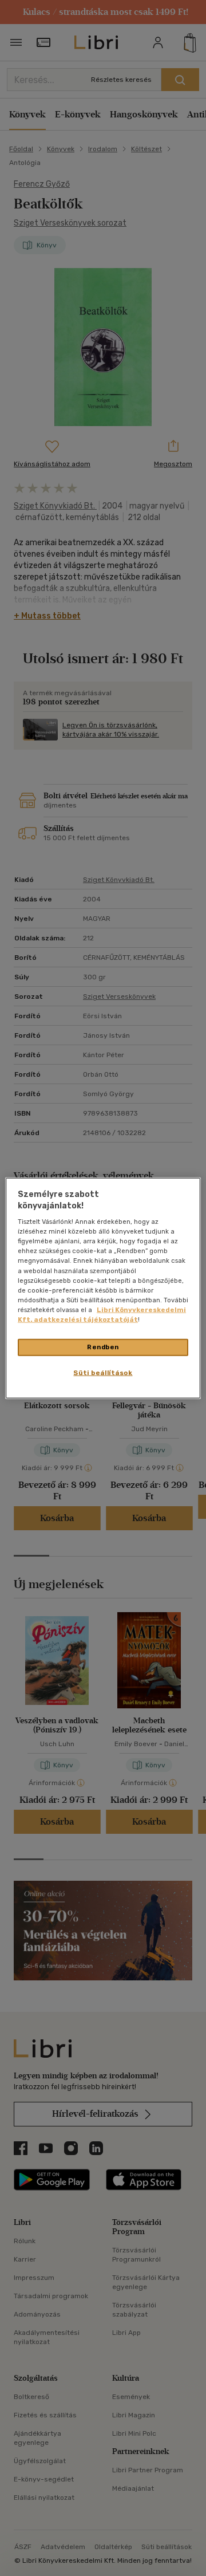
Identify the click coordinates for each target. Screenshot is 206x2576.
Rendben (103, 1347)
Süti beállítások (103, 1372)
